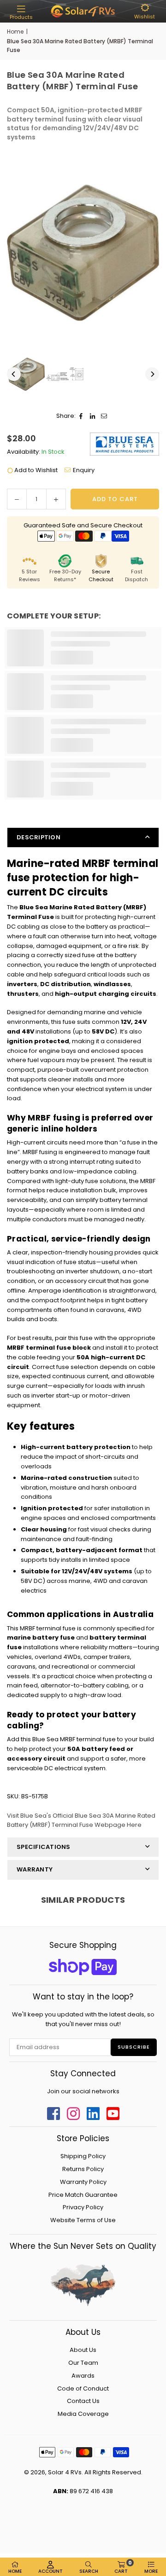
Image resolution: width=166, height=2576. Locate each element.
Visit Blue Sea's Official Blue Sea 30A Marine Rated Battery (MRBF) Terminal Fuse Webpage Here (81, 1820)
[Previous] (14, 374)
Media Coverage (83, 2414)
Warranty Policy (83, 2182)
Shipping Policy (83, 2156)
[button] (21, 12)
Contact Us (83, 2401)
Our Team (83, 2363)
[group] (83, 253)
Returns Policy (83, 2169)
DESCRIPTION (39, 837)
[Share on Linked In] (93, 416)
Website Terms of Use (83, 2220)
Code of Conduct (83, 2388)
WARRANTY (35, 1869)
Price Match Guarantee (83, 2195)
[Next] (152, 374)
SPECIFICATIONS (44, 1847)
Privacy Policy (83, 2207)
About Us (83, 2350)
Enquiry (84, 470)
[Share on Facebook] (81, 416)
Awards (83, 2376)
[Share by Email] (104, 416)
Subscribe (134, 2047)
